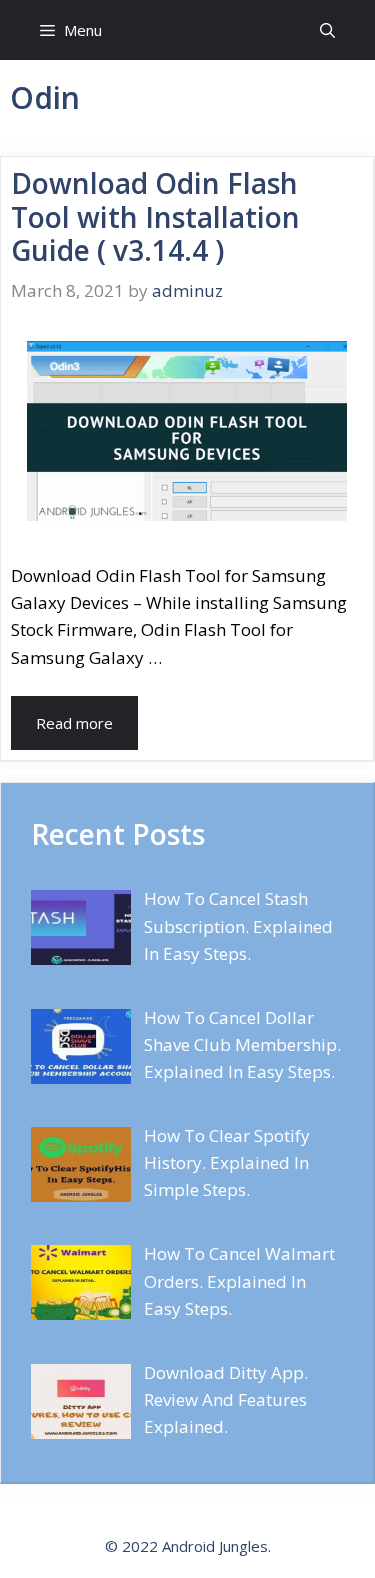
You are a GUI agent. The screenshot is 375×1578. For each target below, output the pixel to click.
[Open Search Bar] (327, 30)
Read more (74, 723)
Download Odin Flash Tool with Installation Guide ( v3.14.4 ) (155, 216)
